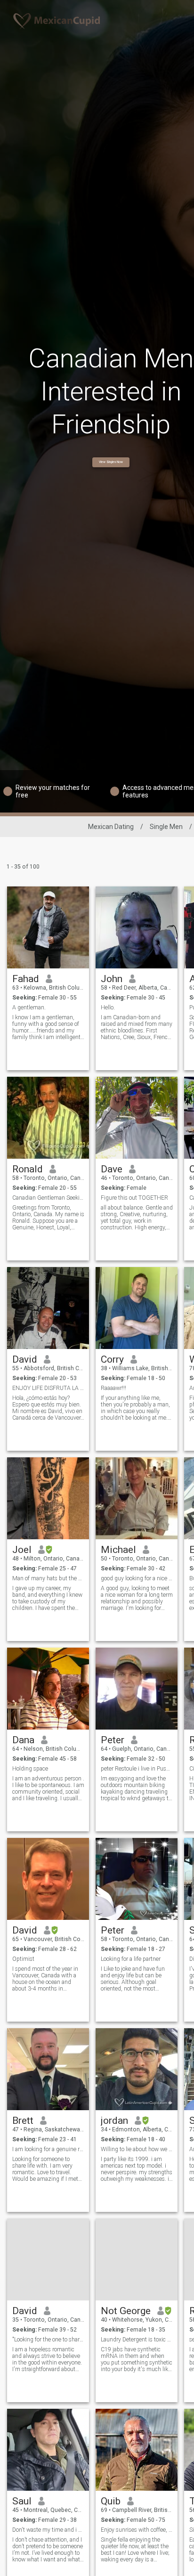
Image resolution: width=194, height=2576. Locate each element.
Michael (118, 1550)
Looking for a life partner (131, 1959)
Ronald (28, 1169)
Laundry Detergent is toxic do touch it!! (137, 2340)
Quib (111, 2501)
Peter (113, 1740)
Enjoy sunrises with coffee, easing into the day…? (137, 2530)
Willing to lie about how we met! (137, 2149)
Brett (23, 2121)
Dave (112, 1169)
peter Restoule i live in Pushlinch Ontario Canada (137, 1769)
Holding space (30, 1769)
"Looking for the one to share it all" (48, 2340)
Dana (23, 1740)
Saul (22, 2501)
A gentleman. (30, 1008)
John (112, 979)
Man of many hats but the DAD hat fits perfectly (48, 1578)
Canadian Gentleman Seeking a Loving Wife (48, 1198)
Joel (22, 1550)
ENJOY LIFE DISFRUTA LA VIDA (48, 1388)
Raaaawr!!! (113, 1388)
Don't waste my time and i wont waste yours (48, 2530)
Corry (112, 1359)
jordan (114, 2121)
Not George (126, 2311)
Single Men (166, 827)
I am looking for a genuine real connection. (48, 2149)
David (25, 1359)
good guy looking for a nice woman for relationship (137, 1578)
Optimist (23, 1959)
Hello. (108, 1008)
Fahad (26, 979)
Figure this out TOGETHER (134, 1198)
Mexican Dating (111, 827)
